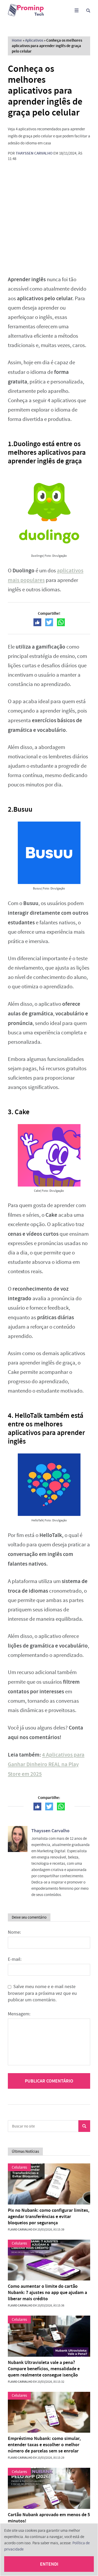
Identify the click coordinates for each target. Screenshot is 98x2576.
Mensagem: (19, 2014)
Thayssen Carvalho (34, 153)
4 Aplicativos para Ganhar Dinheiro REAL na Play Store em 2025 (46, 1764)
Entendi (49, 2564)
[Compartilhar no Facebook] (37, 622)
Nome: (14, 1932)
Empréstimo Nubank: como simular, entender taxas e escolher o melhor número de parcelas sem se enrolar (44, 2445)
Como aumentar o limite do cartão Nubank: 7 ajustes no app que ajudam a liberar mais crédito (47, 2292)
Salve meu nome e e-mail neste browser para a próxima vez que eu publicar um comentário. (42, 1993)
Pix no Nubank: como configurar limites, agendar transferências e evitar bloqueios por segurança (49, 2216)
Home (17, 40)
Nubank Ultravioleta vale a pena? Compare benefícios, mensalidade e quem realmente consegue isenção (44, 2369)
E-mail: (15, 1959)
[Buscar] (88, 11)
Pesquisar (84, 2126)
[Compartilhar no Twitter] (49, 622)
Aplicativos (34, 40)
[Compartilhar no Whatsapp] (61, 622)
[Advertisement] (49, 218)
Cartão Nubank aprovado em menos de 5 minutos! (49, 2518)
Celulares (19, 2167)
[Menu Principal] (76, 11)
